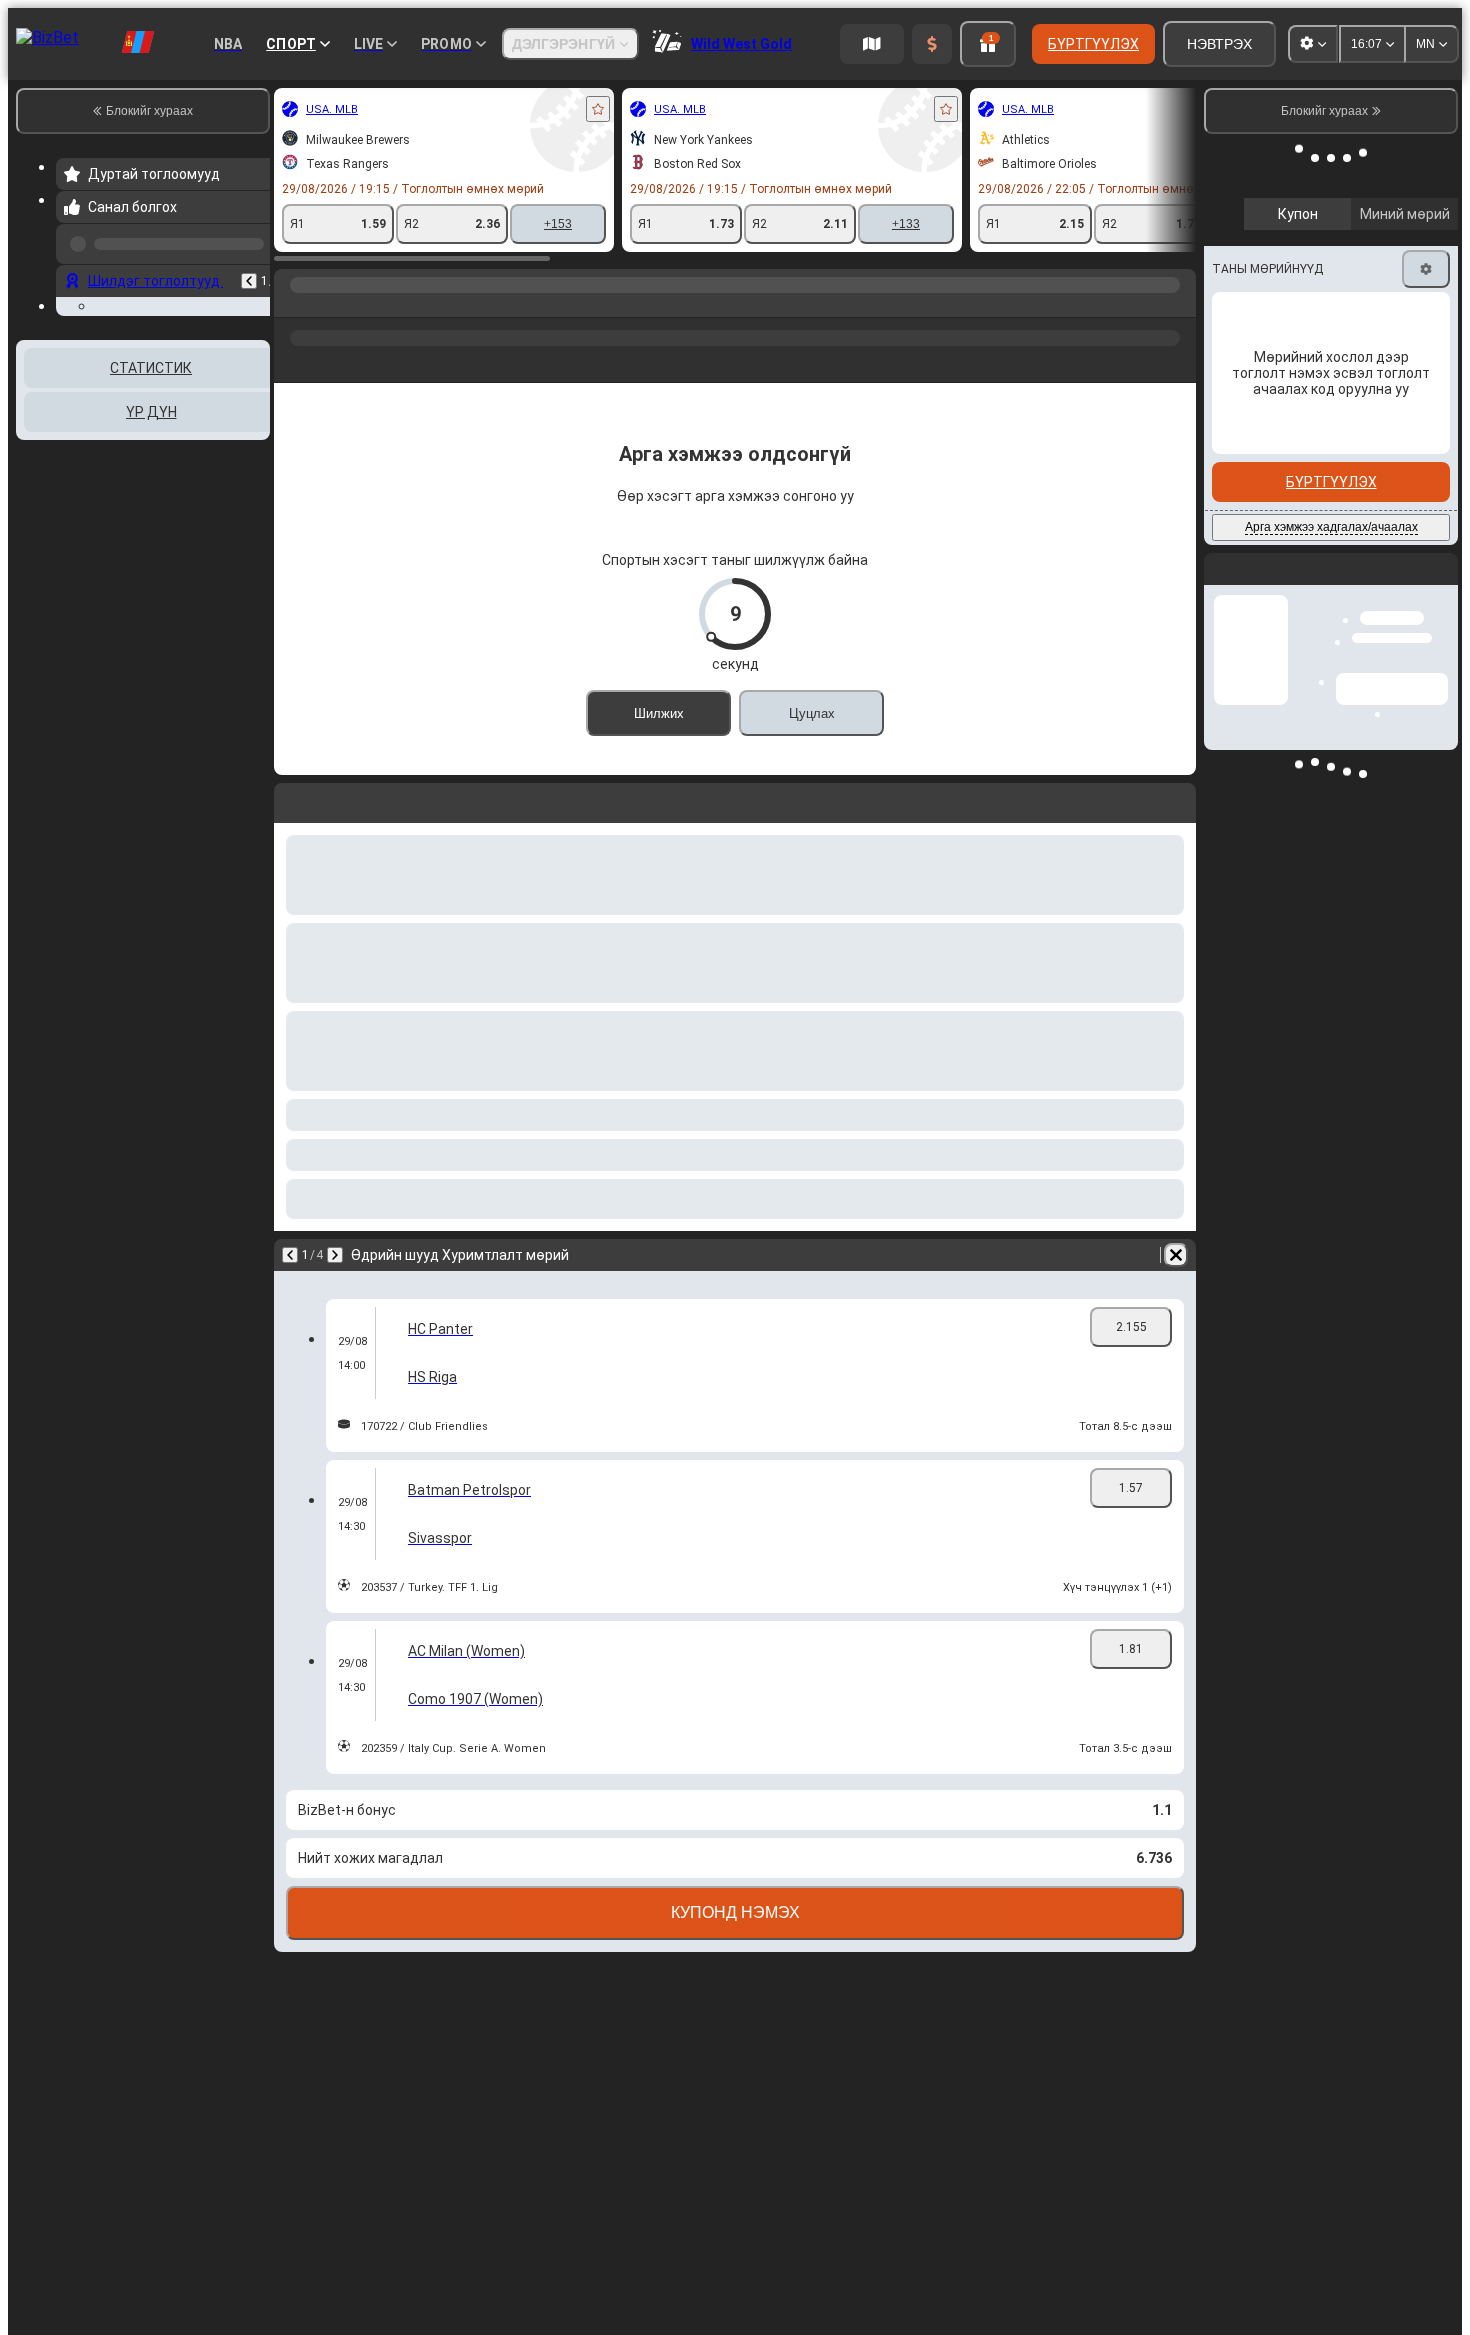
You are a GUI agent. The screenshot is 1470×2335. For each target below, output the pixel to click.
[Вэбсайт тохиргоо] (1313, 44)
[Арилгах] (1176, 1255)
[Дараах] (335, 1255)
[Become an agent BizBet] (872, 44)
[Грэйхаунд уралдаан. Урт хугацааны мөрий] (332, 305)
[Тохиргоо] (1426, 237)
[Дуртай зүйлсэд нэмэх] (598, 109)
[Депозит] (932, 44)
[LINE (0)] (294, 305)
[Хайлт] (1178, 305)
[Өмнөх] (249, 273)
